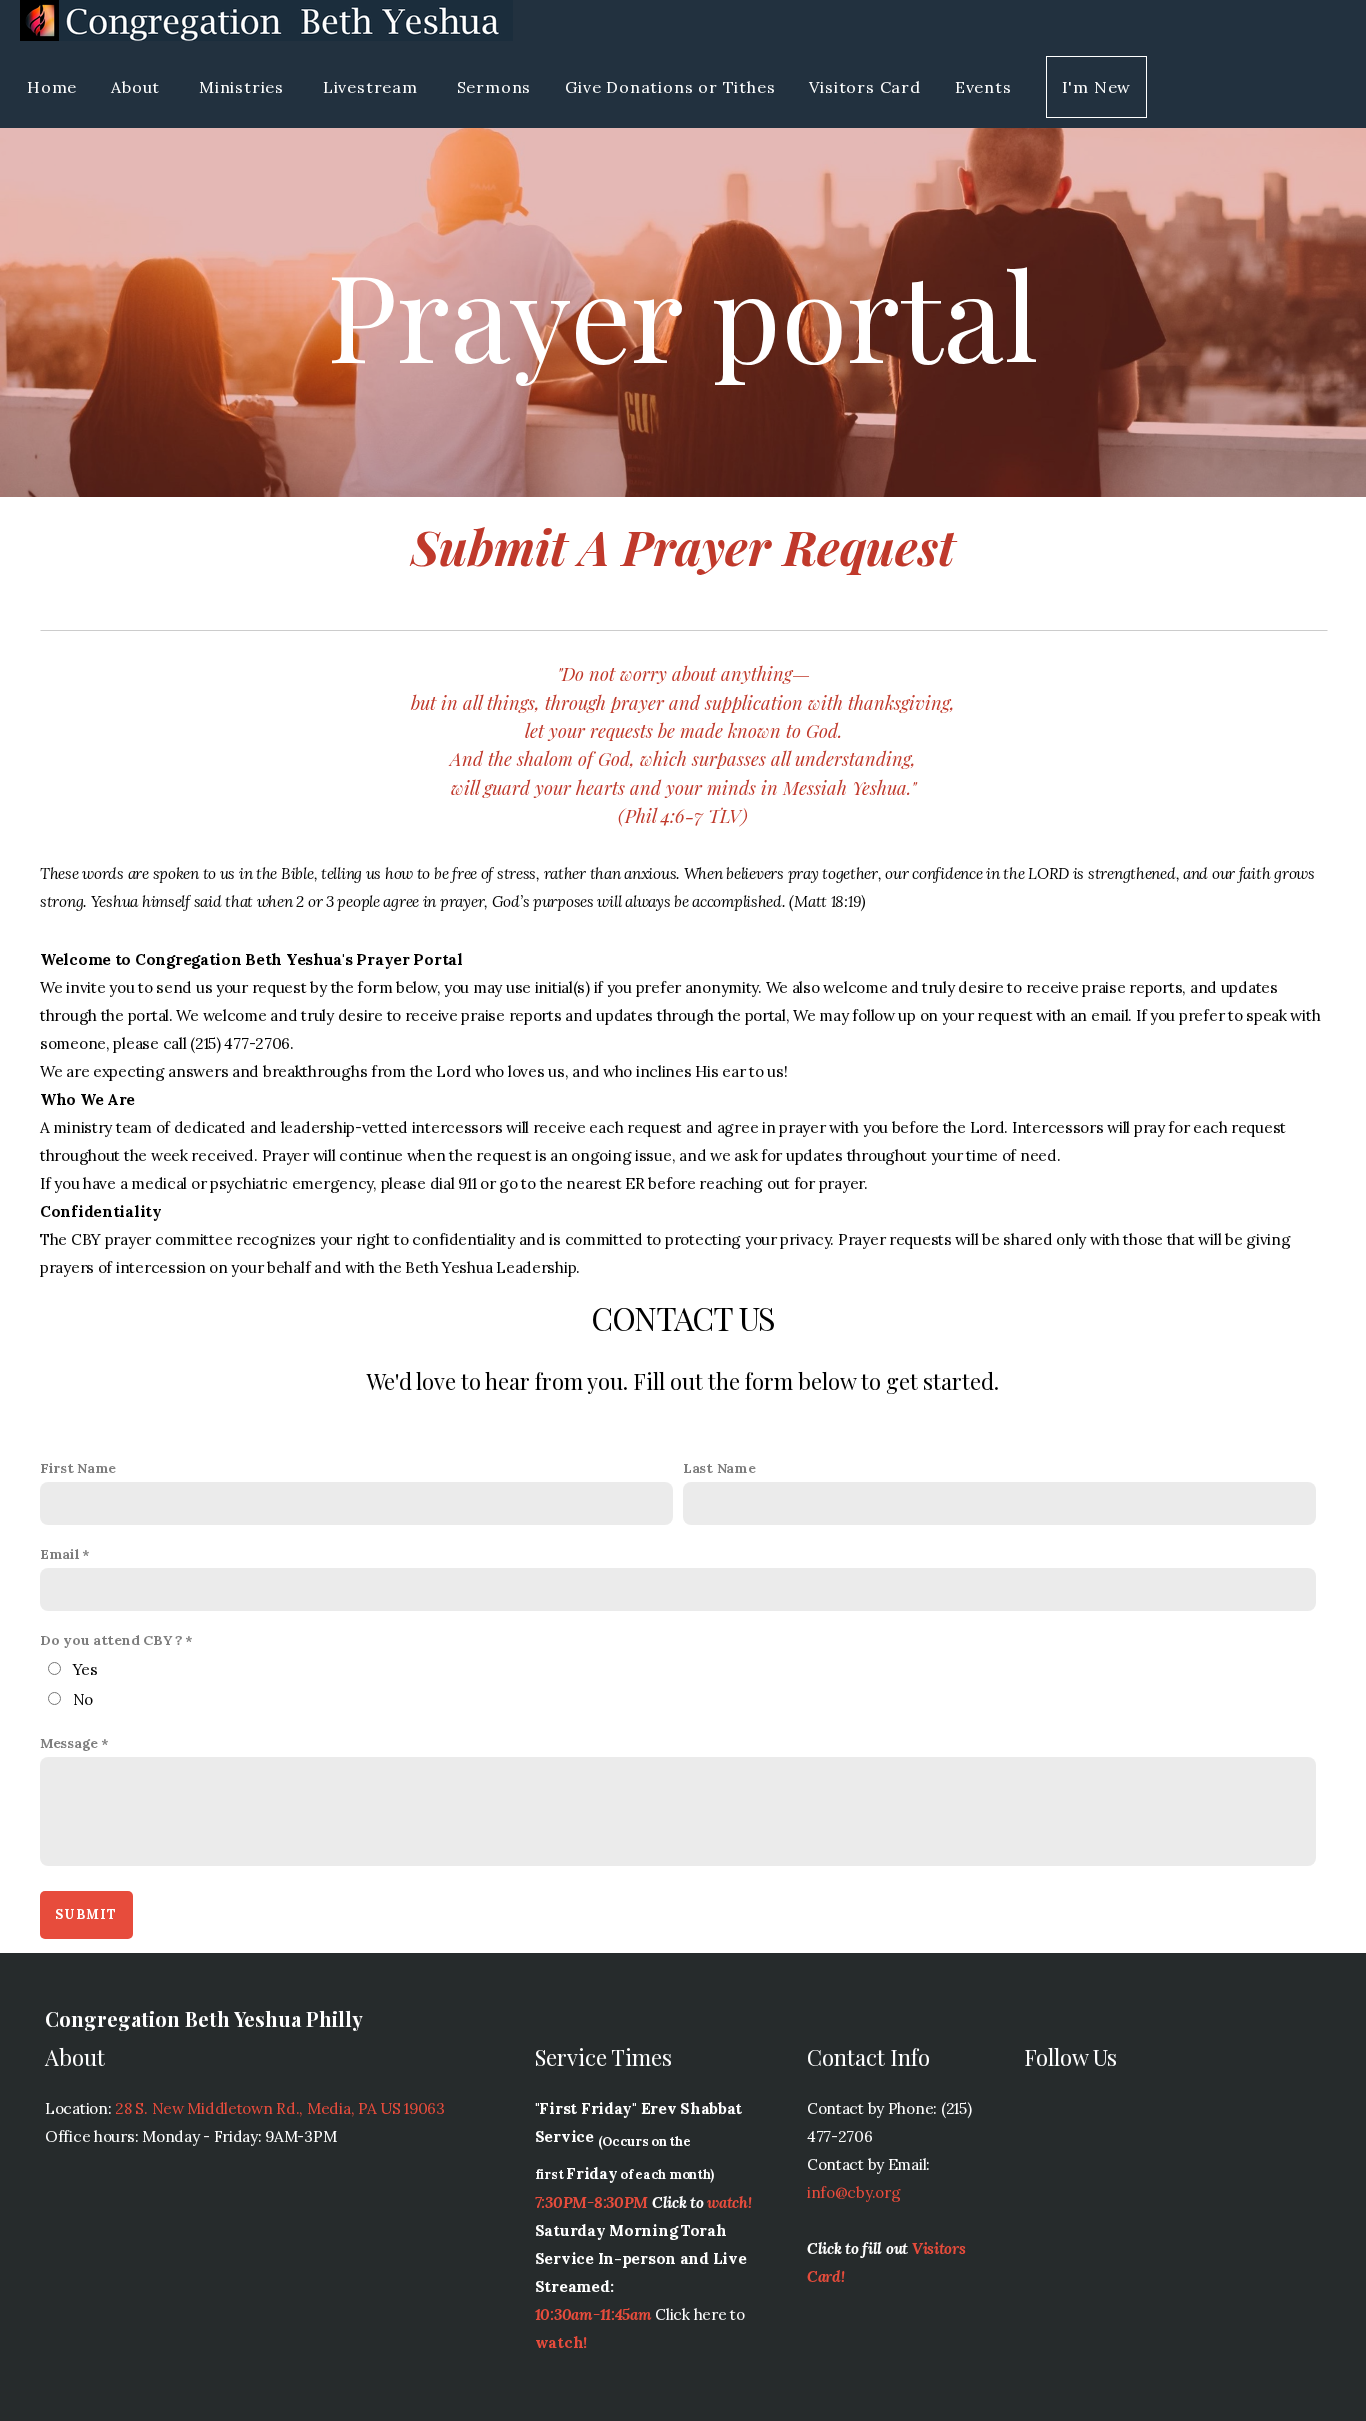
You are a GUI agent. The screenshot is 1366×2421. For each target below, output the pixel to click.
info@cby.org (854, 2192)
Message (69, 1743)
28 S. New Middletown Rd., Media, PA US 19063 (280, 2108)
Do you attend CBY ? (111, 1640)
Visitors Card (864, 87)
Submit (86, 1914)
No (83, 1699)
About (138, 87)
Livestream (373, 87)
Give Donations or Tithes (670, 87)
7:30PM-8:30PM (591, 2202)
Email (60, 1554)
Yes (85, 1669)
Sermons (494, 87)
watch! (729, 2202)
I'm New (1097, 87)
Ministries (244, 87)
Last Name (719, 1468)
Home (52, 87)
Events (983, 87)
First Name (78, 1468)
